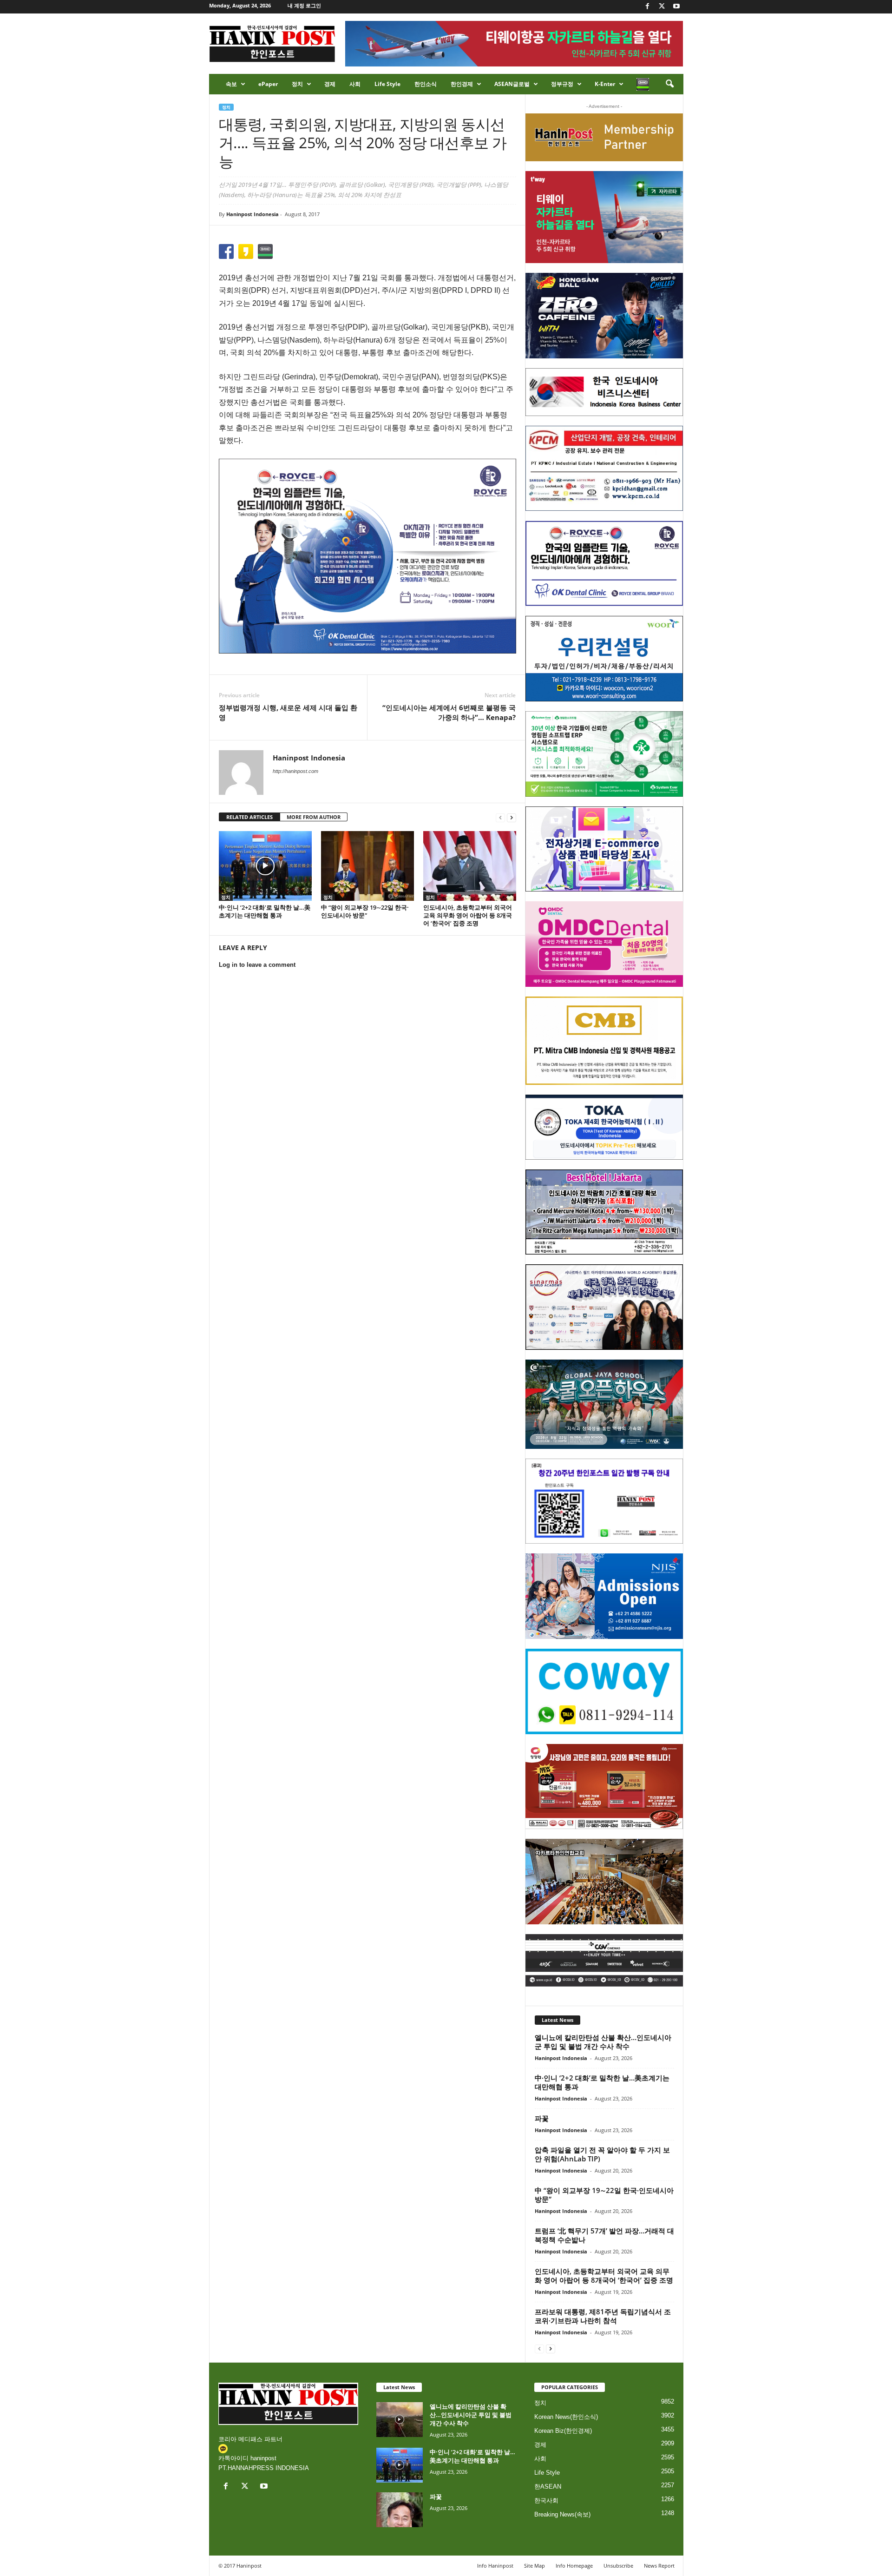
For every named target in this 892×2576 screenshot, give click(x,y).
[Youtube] (676, 7)
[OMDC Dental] (604, 944)
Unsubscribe (618, 2566)
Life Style (387, 84)
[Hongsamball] (604, 316)
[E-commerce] (604, 849)
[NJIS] (604, 1596)
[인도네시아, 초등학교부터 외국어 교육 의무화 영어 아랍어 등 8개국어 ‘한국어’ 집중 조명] (470, 866)
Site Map (535, 2566)
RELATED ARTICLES (249, 817)
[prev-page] (500, 817)
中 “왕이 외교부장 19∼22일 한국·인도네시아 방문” (365, 911)
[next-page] (512, 817)
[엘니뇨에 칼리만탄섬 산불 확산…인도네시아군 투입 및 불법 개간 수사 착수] (400, 2420)
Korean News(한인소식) (566, 2417)
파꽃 (542, 2118)
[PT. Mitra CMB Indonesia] (604, 1041)
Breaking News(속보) (562, 2514)
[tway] (604, 217)
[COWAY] (604, 1691)
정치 (297, 84)
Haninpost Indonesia (253, 214)
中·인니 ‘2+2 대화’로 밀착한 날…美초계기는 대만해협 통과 (265, 911)
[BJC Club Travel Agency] (604, 1212)
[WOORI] (604, 659)
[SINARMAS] (604, 1307)
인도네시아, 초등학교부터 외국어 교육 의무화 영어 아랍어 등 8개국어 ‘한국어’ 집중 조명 (468, 915)
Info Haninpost (495, 2566)
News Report (659, 2566)
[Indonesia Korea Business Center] (604, 392)
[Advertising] (367, 556)
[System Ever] (604, 754)
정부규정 (562, 84)
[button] (669, 84)
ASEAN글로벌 (512, 84)
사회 (355, 84)
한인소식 (426, 84)
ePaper (268, 84)
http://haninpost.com (295, 771)
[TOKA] (604, 1127)
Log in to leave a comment (257, 965)
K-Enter (605, 84)
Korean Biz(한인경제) (563, 2431)
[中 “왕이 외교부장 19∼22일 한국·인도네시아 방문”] (367, 866)
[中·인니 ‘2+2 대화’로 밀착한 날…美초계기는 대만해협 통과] (265, 866)
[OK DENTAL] (604, 563)
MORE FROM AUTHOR (314, 817)
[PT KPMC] (604, 469)
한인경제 (462, 84)
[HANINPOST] (604, 1501)
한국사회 (546, 2500)
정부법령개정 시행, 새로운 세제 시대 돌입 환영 (288, 712)
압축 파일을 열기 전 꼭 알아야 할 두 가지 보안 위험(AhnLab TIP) (602, 2154)
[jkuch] (604, 1882)
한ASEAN (548, 2487)
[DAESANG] (604, 1787)
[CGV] (604, 1960)
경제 (330, 84)
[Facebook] (648, 7)
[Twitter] (662, 7)
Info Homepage (574, 2566)
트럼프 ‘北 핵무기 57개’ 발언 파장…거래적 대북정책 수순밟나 (604, 2235)
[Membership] (604, 137)
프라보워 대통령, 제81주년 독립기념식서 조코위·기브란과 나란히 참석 (603, 2316)
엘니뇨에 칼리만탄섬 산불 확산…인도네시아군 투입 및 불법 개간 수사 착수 (603, 2042)
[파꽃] (400, 2510)
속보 (231, 84)
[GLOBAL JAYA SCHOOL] (604, 1404)
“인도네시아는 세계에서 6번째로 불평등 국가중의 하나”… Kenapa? (449, 712)
